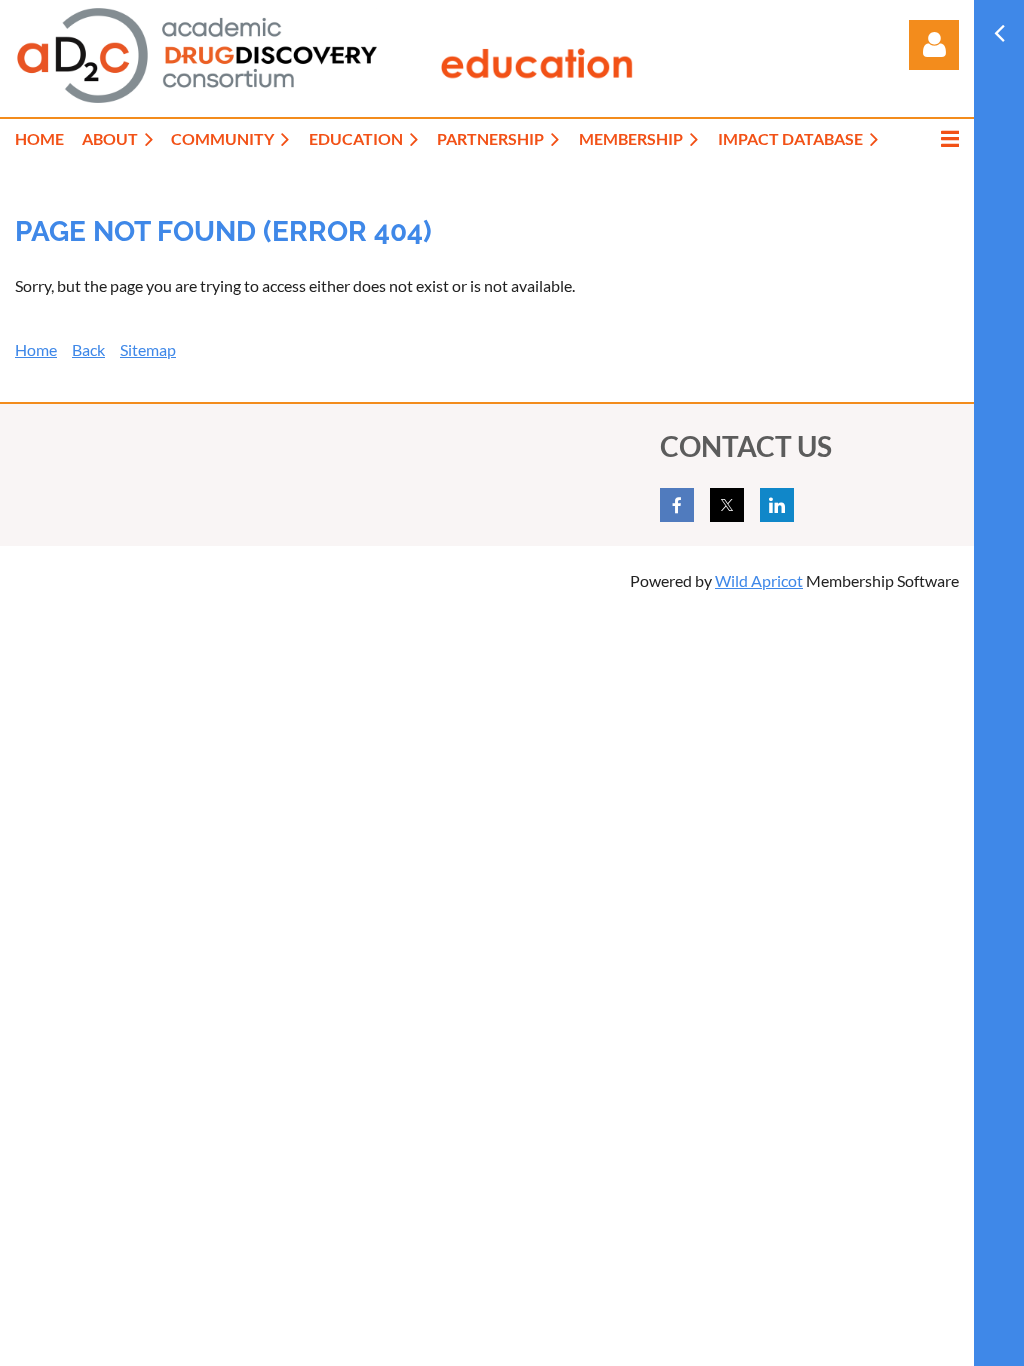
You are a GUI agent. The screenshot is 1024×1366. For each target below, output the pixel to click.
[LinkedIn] (777, 505)
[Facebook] (677, 505)
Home (36, 349)
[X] (727, 505)
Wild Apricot (759, 580)
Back (88, 349)
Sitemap (148, 349)
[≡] (929, 138)
